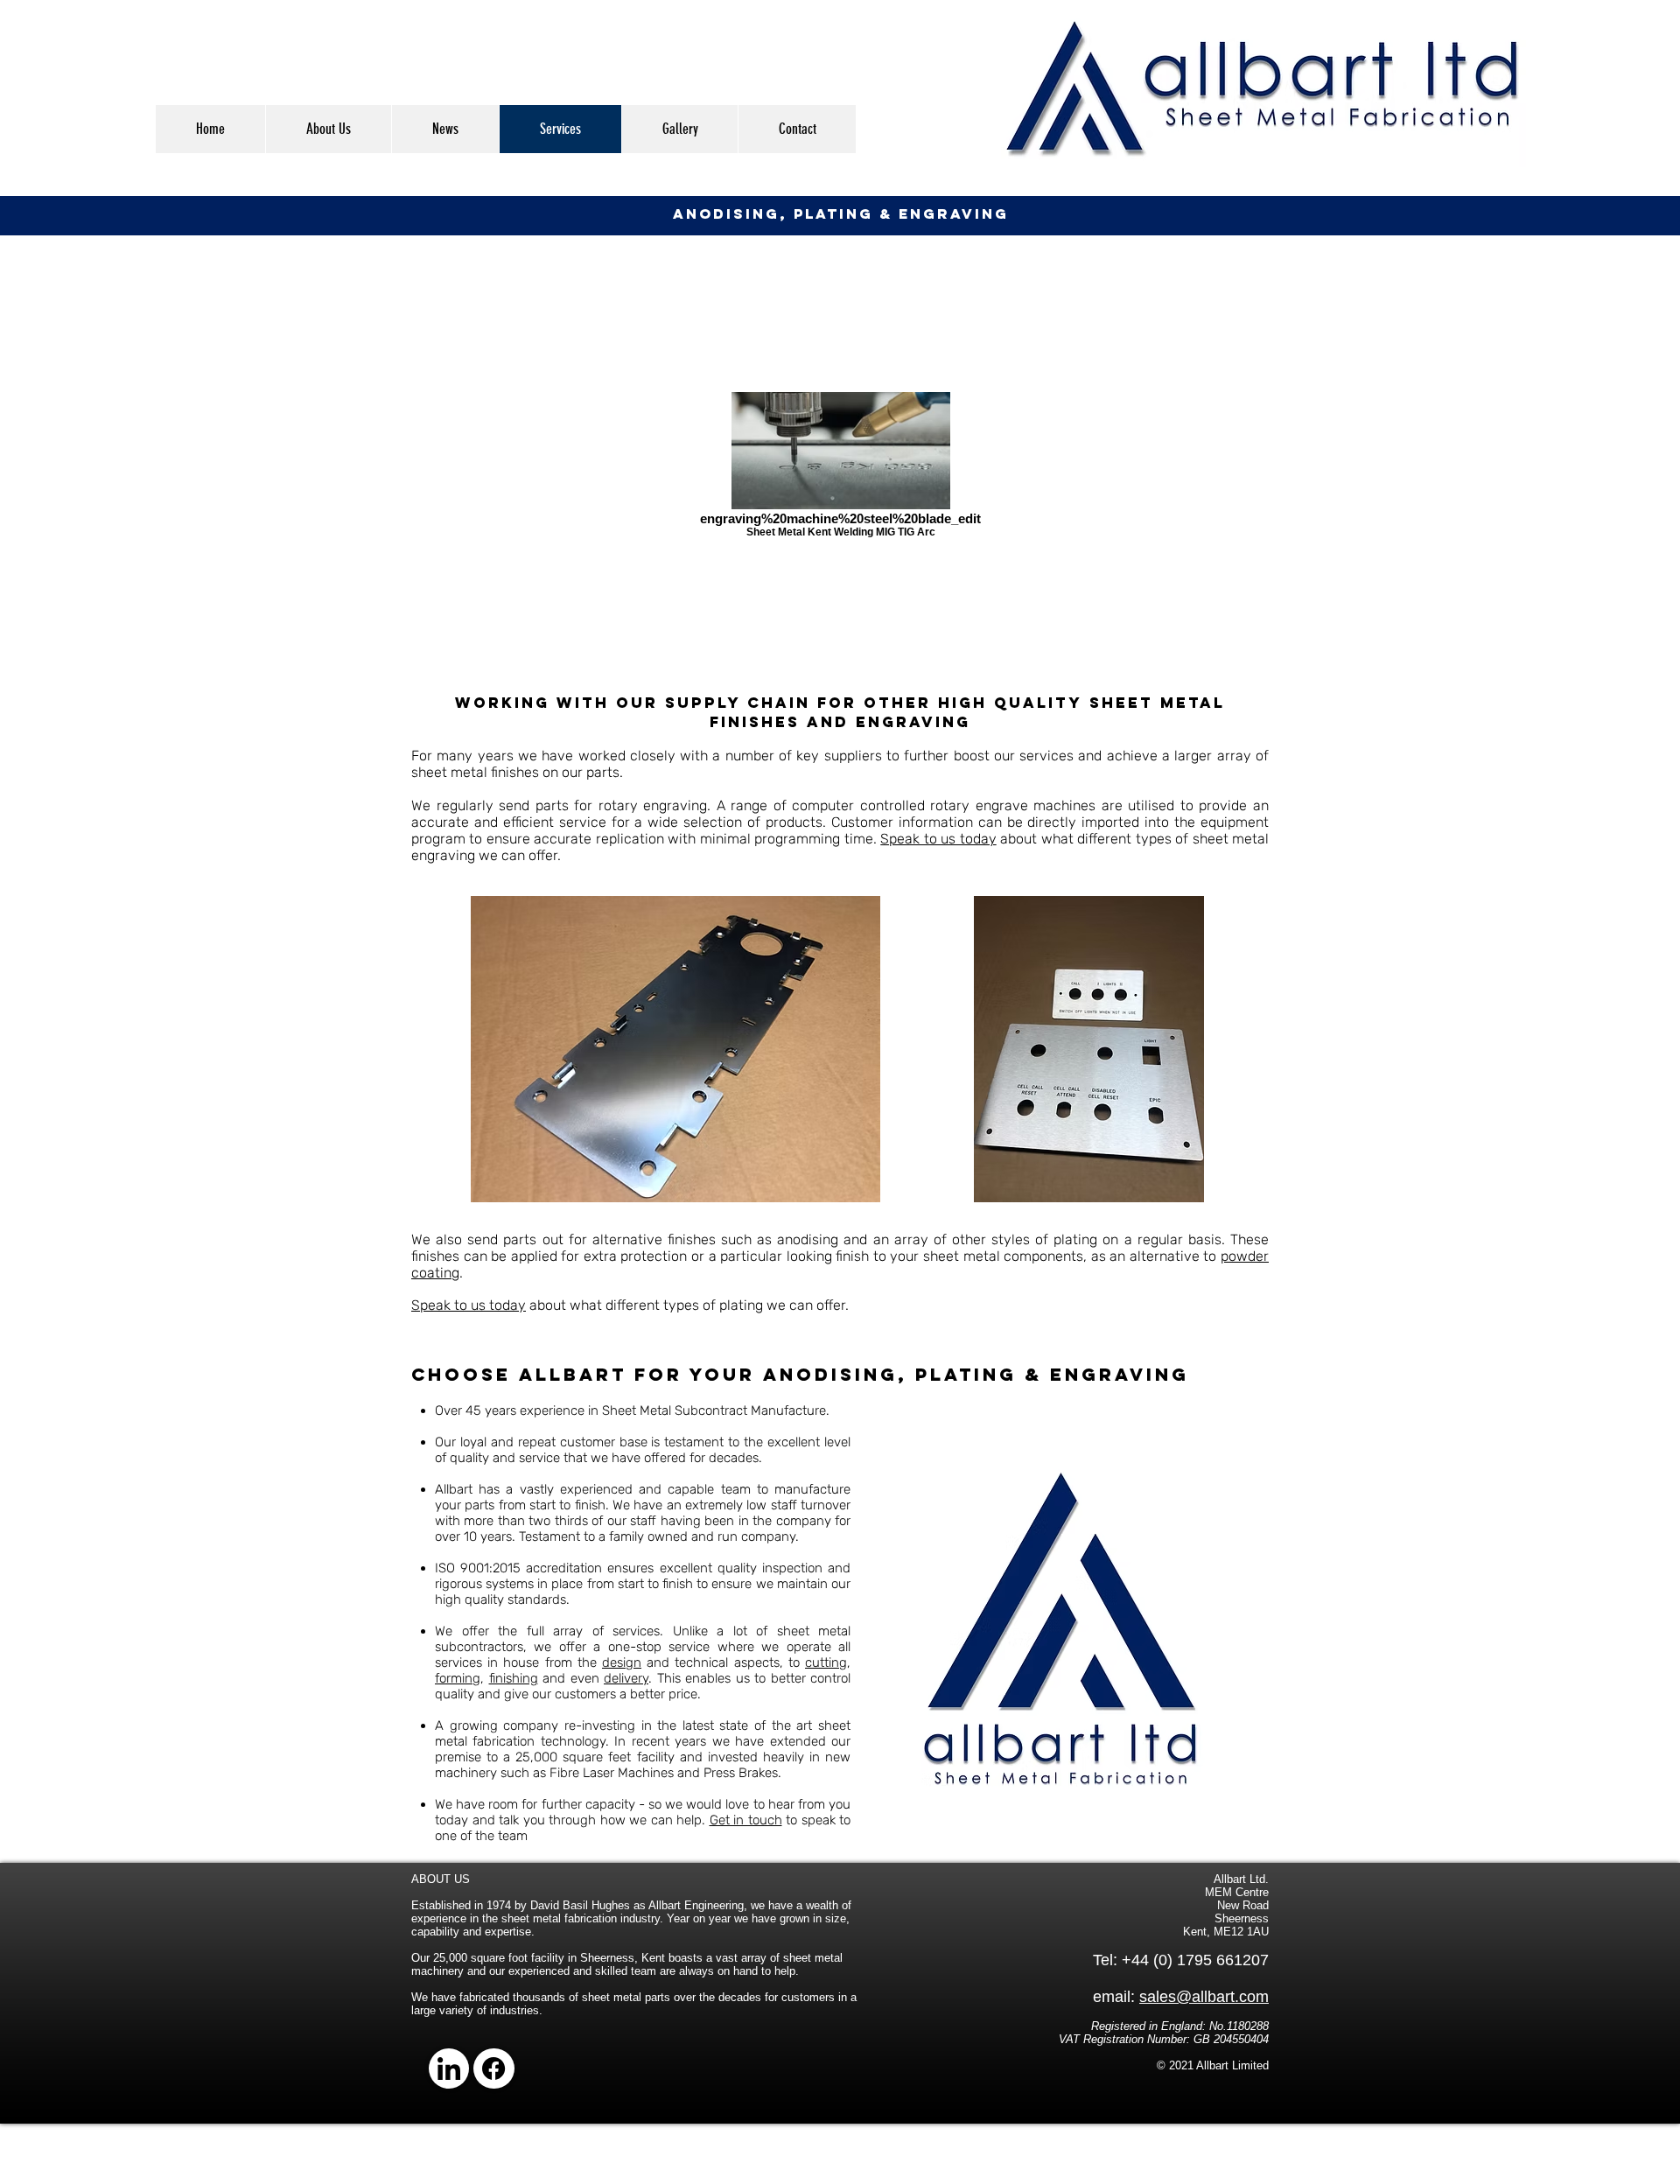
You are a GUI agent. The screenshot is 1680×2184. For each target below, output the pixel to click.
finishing (514, 1678)
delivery (626, 1678)
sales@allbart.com (1204, 1997)
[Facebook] (493, 2068)
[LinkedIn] (449, 2068)
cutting (826, 1662)
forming (458, 1678)
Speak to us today (938, 839)
